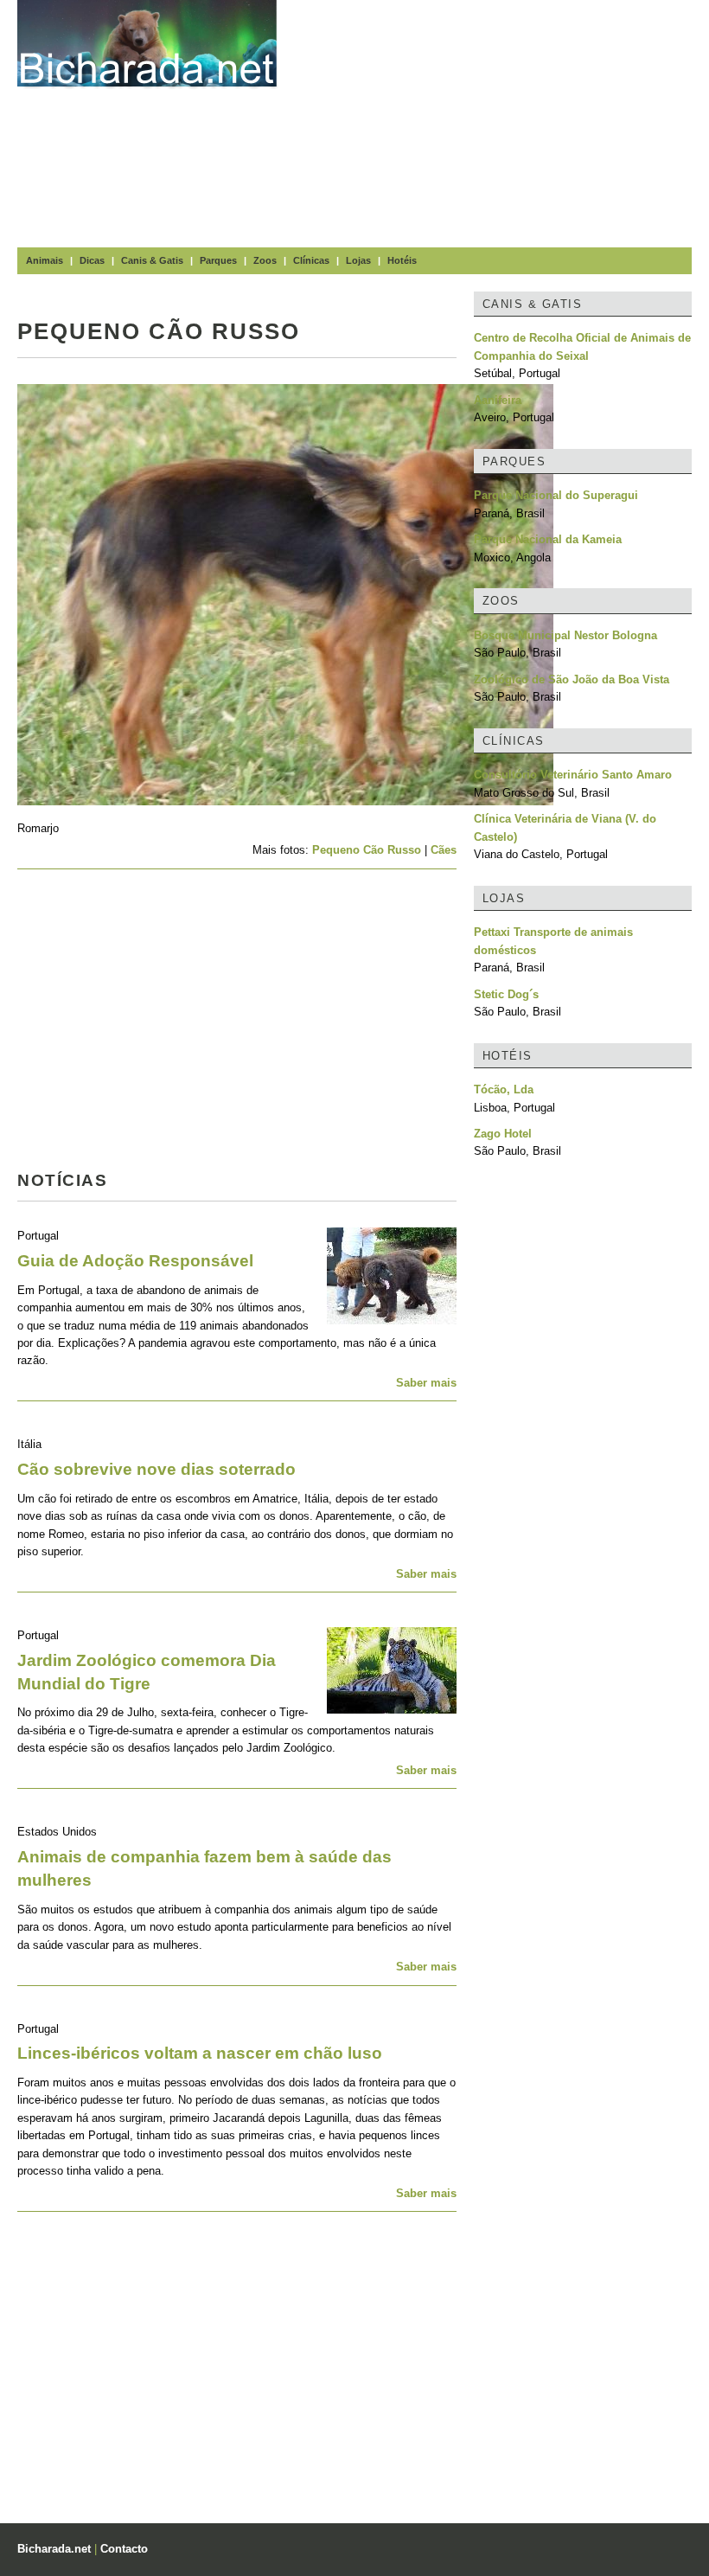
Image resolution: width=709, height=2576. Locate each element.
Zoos (265, 260)
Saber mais (426, 1383)
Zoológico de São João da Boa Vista (572, 679)
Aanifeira (498, 400)
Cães (444, 850)
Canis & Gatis (152, 260)
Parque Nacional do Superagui (556, 495)
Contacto (124, 2549)
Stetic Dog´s (506, 994)
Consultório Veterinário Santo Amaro (573, 775)
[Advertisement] (501, 121)
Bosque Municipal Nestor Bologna (565, 635)
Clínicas (311, 260)
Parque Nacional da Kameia (548, 539)
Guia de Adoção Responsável (135, 1261)
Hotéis (402, 260)
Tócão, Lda (504, 1089)
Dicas (92, 260)
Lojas (358, 260)
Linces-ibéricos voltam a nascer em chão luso (200, 2053)
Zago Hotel (503, 1134)
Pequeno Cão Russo (367, 850)
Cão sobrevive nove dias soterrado (156, 1469)
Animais (45, 260)
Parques (218, 260)
